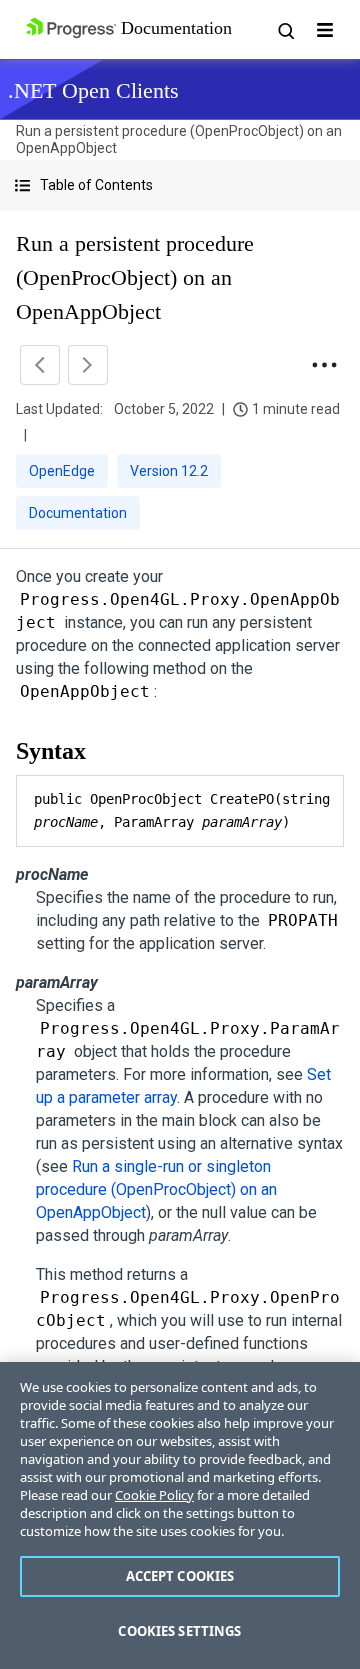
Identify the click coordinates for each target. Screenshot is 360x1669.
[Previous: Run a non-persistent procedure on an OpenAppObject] (40, 365)
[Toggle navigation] (325, 30)
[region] (180, 1515)
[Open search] (285, 30)
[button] (180, 185)
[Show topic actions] (324, 365)
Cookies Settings (179, 1631)
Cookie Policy (154, 1495)
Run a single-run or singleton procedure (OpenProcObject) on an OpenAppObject (156, 1189)
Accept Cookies (180, 1576)
